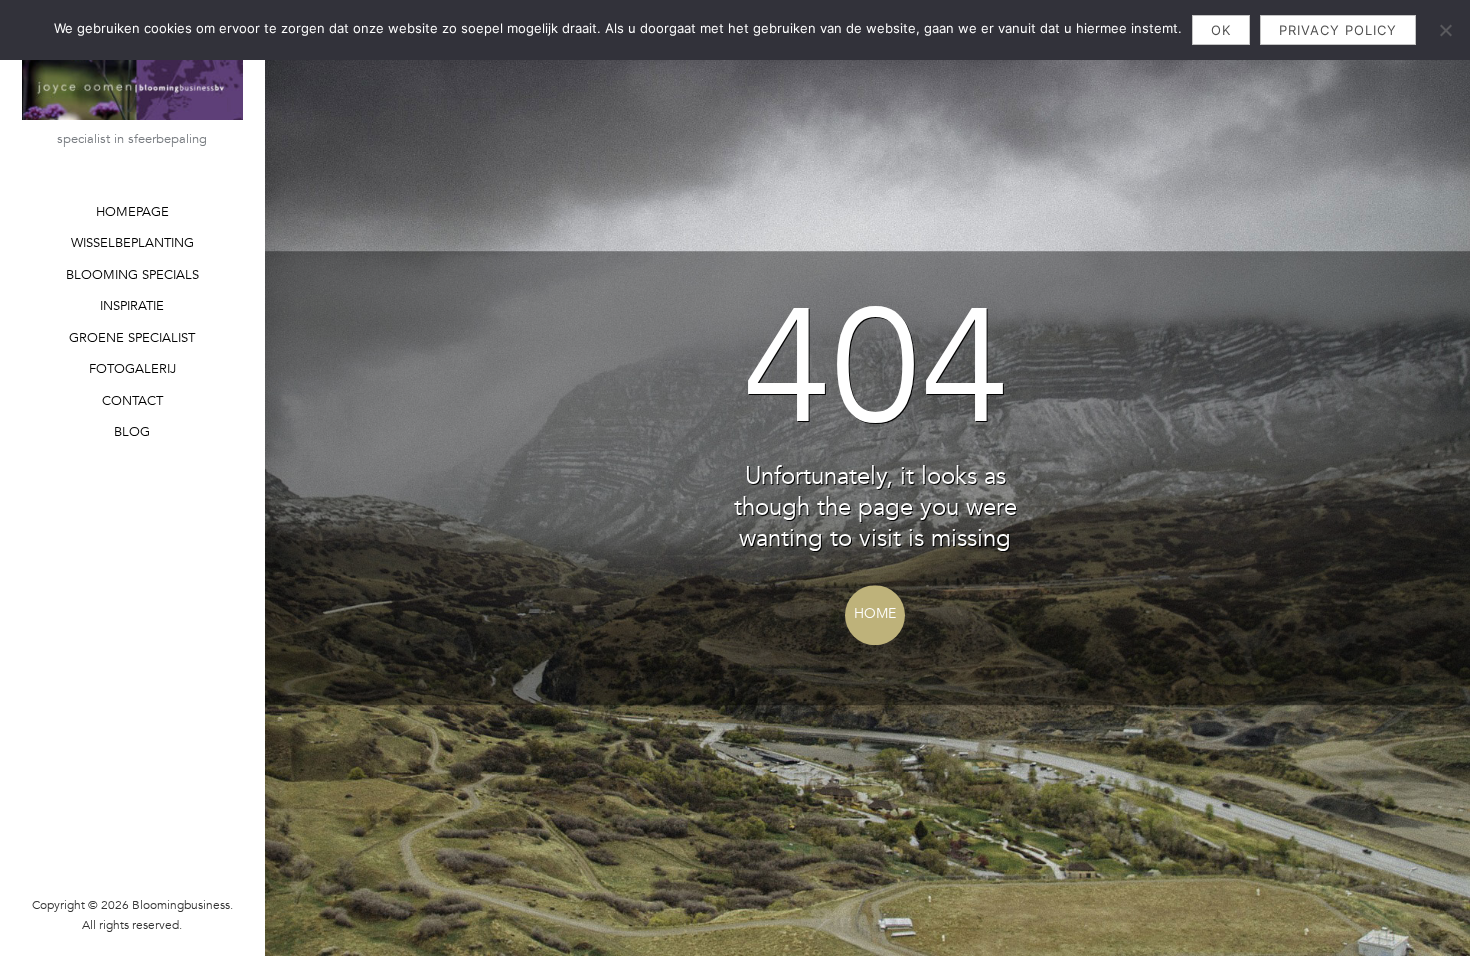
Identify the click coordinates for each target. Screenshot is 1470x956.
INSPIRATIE (132, 306)
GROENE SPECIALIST (132, 338)
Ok (1221, 30)
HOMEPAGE (132, 212)
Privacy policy (1338, 30)
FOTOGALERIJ (132, 369)
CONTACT (132, 401)
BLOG (132, 432)
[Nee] (1445, 30)
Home (875, 613)
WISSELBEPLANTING (132, 243)
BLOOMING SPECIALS (132, 275)
